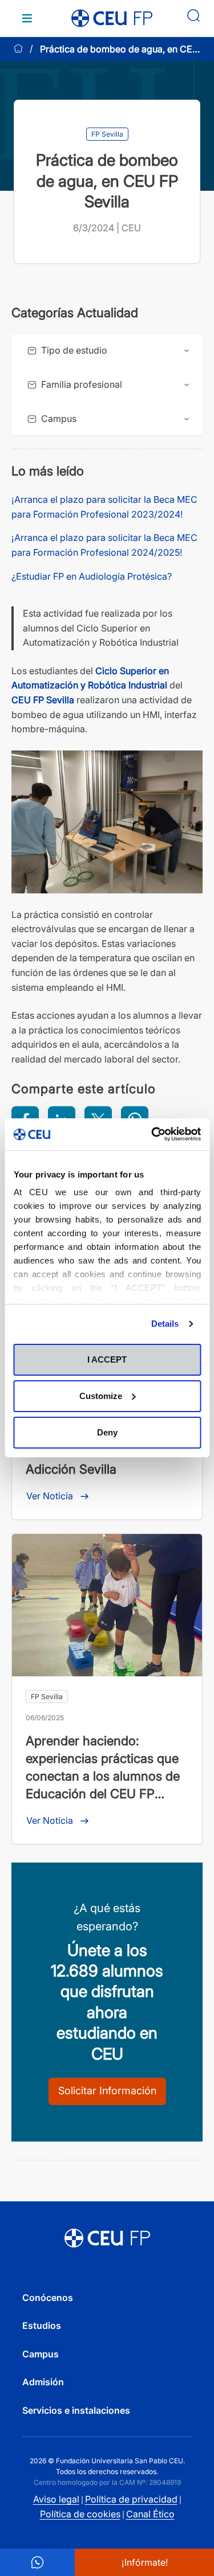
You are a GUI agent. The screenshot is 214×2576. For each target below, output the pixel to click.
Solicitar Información (107, 2091)
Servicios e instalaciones (76, 2410)
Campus (41, 2354)
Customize (101, 1396)
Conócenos (48, 2298)
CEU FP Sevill (40, 700)
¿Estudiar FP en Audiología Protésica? (92, 576)
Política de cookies (80, 2514)
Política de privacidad (131, 2499)
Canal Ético (150, 2514)
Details (165, 1324)
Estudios (42, 2325)
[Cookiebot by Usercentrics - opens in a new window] (152, 1134)
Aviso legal (56, 2499)
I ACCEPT (107, 1359)
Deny (107, 1432)
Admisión (43, 2382)
